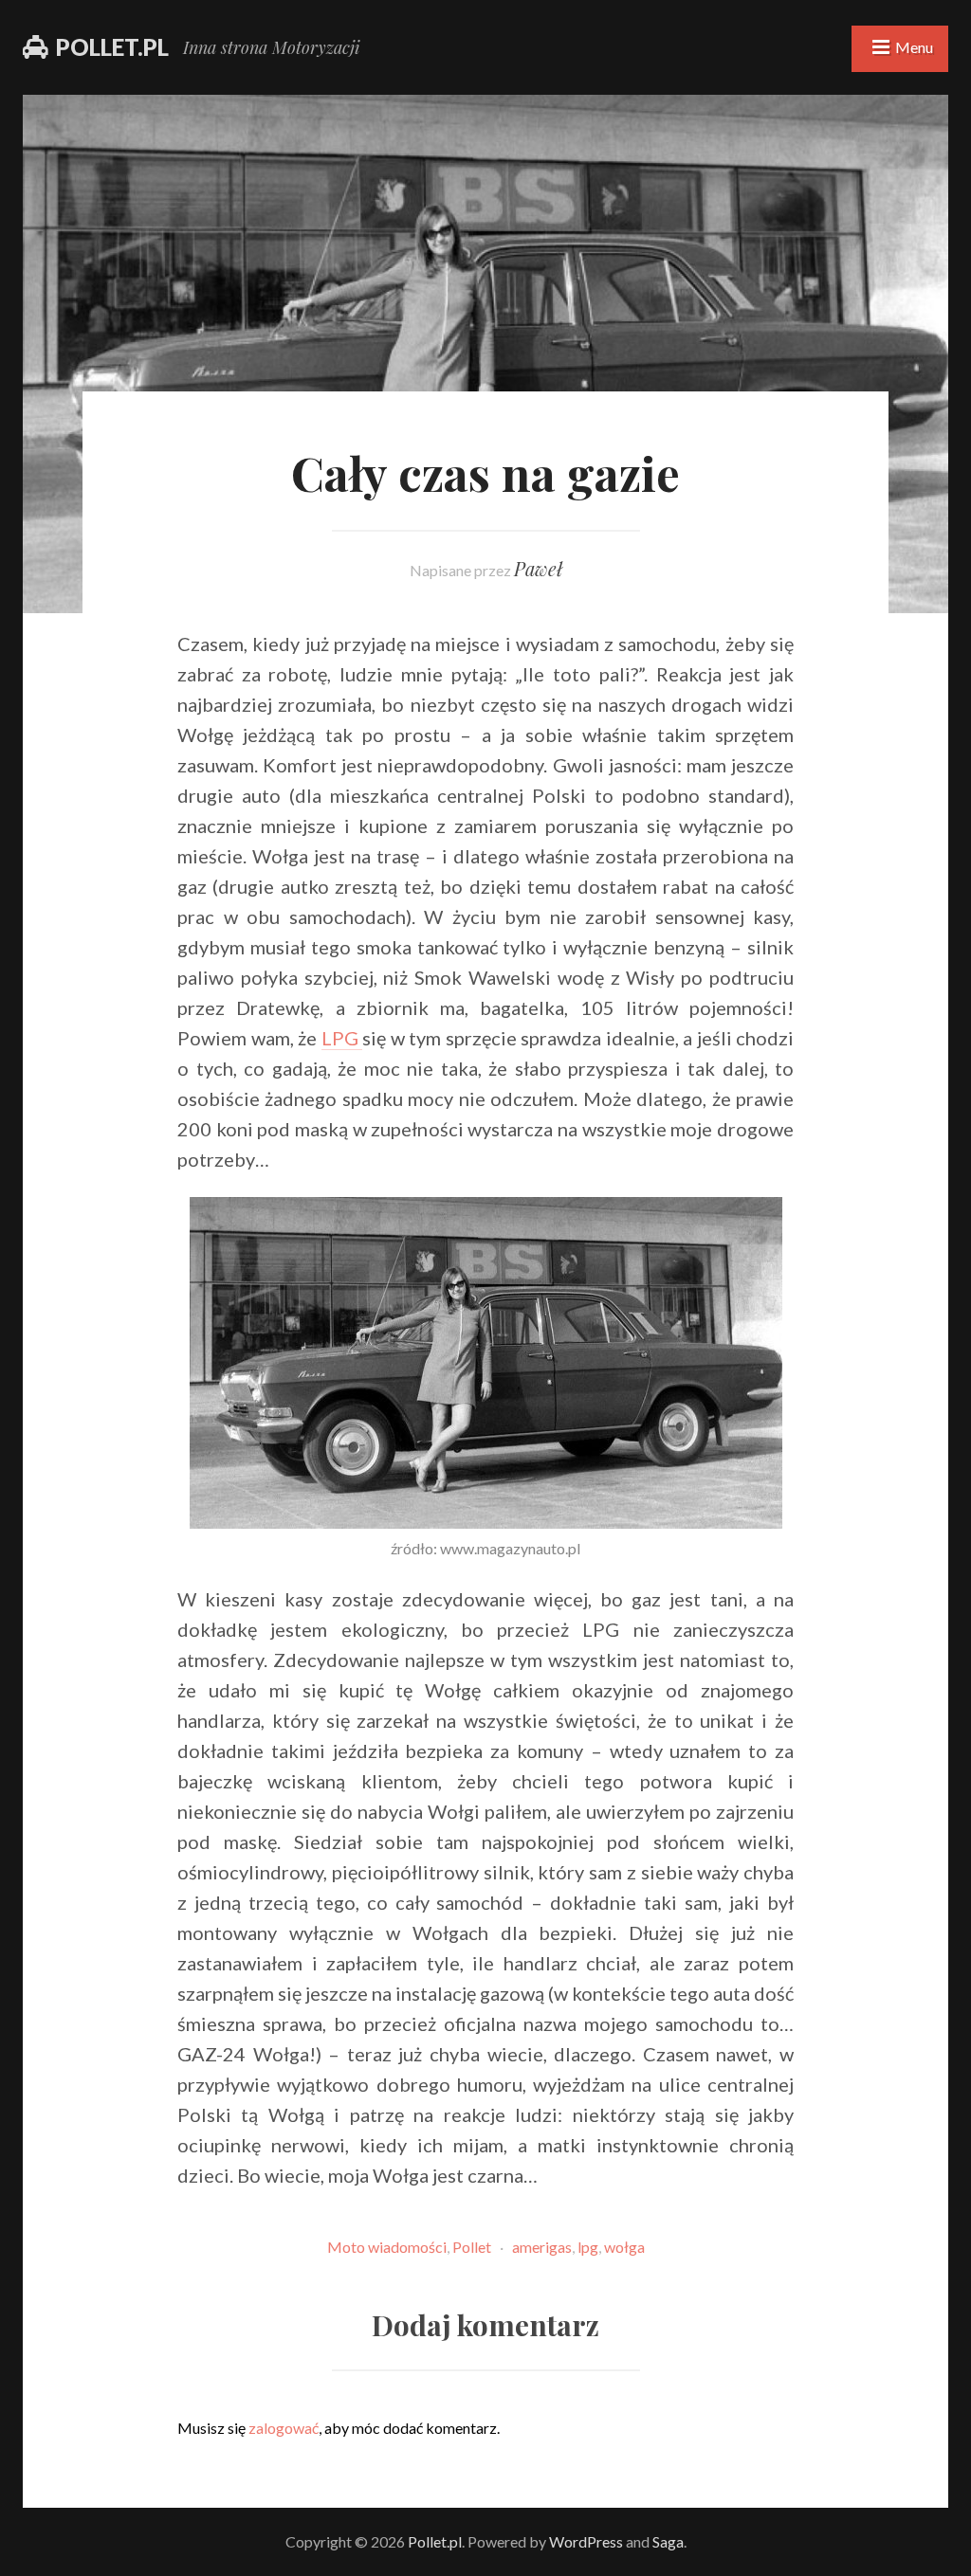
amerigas (542, 2247)
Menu (914, 47)
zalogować (284, 2428)
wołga (624, 2247)
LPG (342, 1038)
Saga (668, 2541)
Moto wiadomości (387, 2247)
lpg (588, 2247)
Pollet (472, 2247)
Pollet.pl (112, 47)
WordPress (586, 2541)
